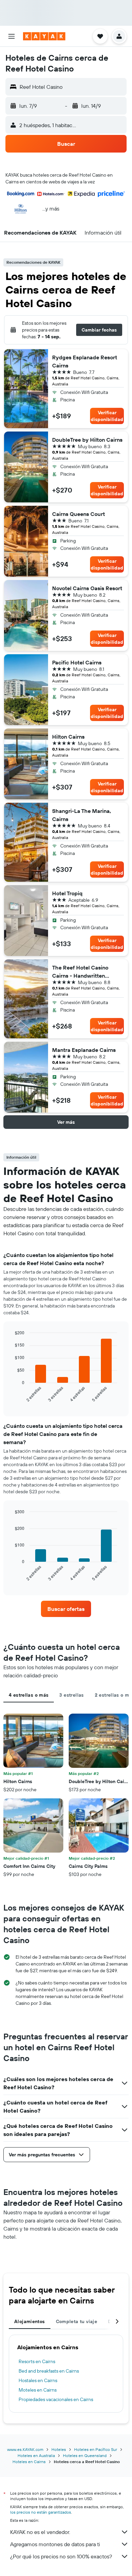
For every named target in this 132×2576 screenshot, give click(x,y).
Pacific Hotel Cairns (77, 662)
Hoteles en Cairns (29, 2462)
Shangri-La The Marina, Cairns (82, 815)
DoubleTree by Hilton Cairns (87, 440)
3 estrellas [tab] (71, 1695)
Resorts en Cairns (37, 2361)
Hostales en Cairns (38, 2380)
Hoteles (59, 2449)
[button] (12, 36)
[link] (66, 1609)
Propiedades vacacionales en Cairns (56, 2399)
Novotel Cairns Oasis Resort (87, 588)
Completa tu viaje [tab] (76, 2321)
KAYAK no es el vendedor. (40, 2532)
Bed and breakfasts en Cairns (49, 2371)
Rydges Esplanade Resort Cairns (85, 361)
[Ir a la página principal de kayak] (44, 36)
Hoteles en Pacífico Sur (96, 2449)
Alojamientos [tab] (30, 2321)
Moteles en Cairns (38, 2390)
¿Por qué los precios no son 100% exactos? (61, 2556)
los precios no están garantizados (41, 2512)
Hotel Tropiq (67, 893)
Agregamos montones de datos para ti (55, 2544)
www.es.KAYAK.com (25, 2449)
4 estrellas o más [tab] (29, 1695)
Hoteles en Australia (36, 2455)
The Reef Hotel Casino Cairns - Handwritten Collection (80, 972)
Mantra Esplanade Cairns (84, 1050)
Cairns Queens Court (79, 514)
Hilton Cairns (68, 737)
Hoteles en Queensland (85, 2455)
